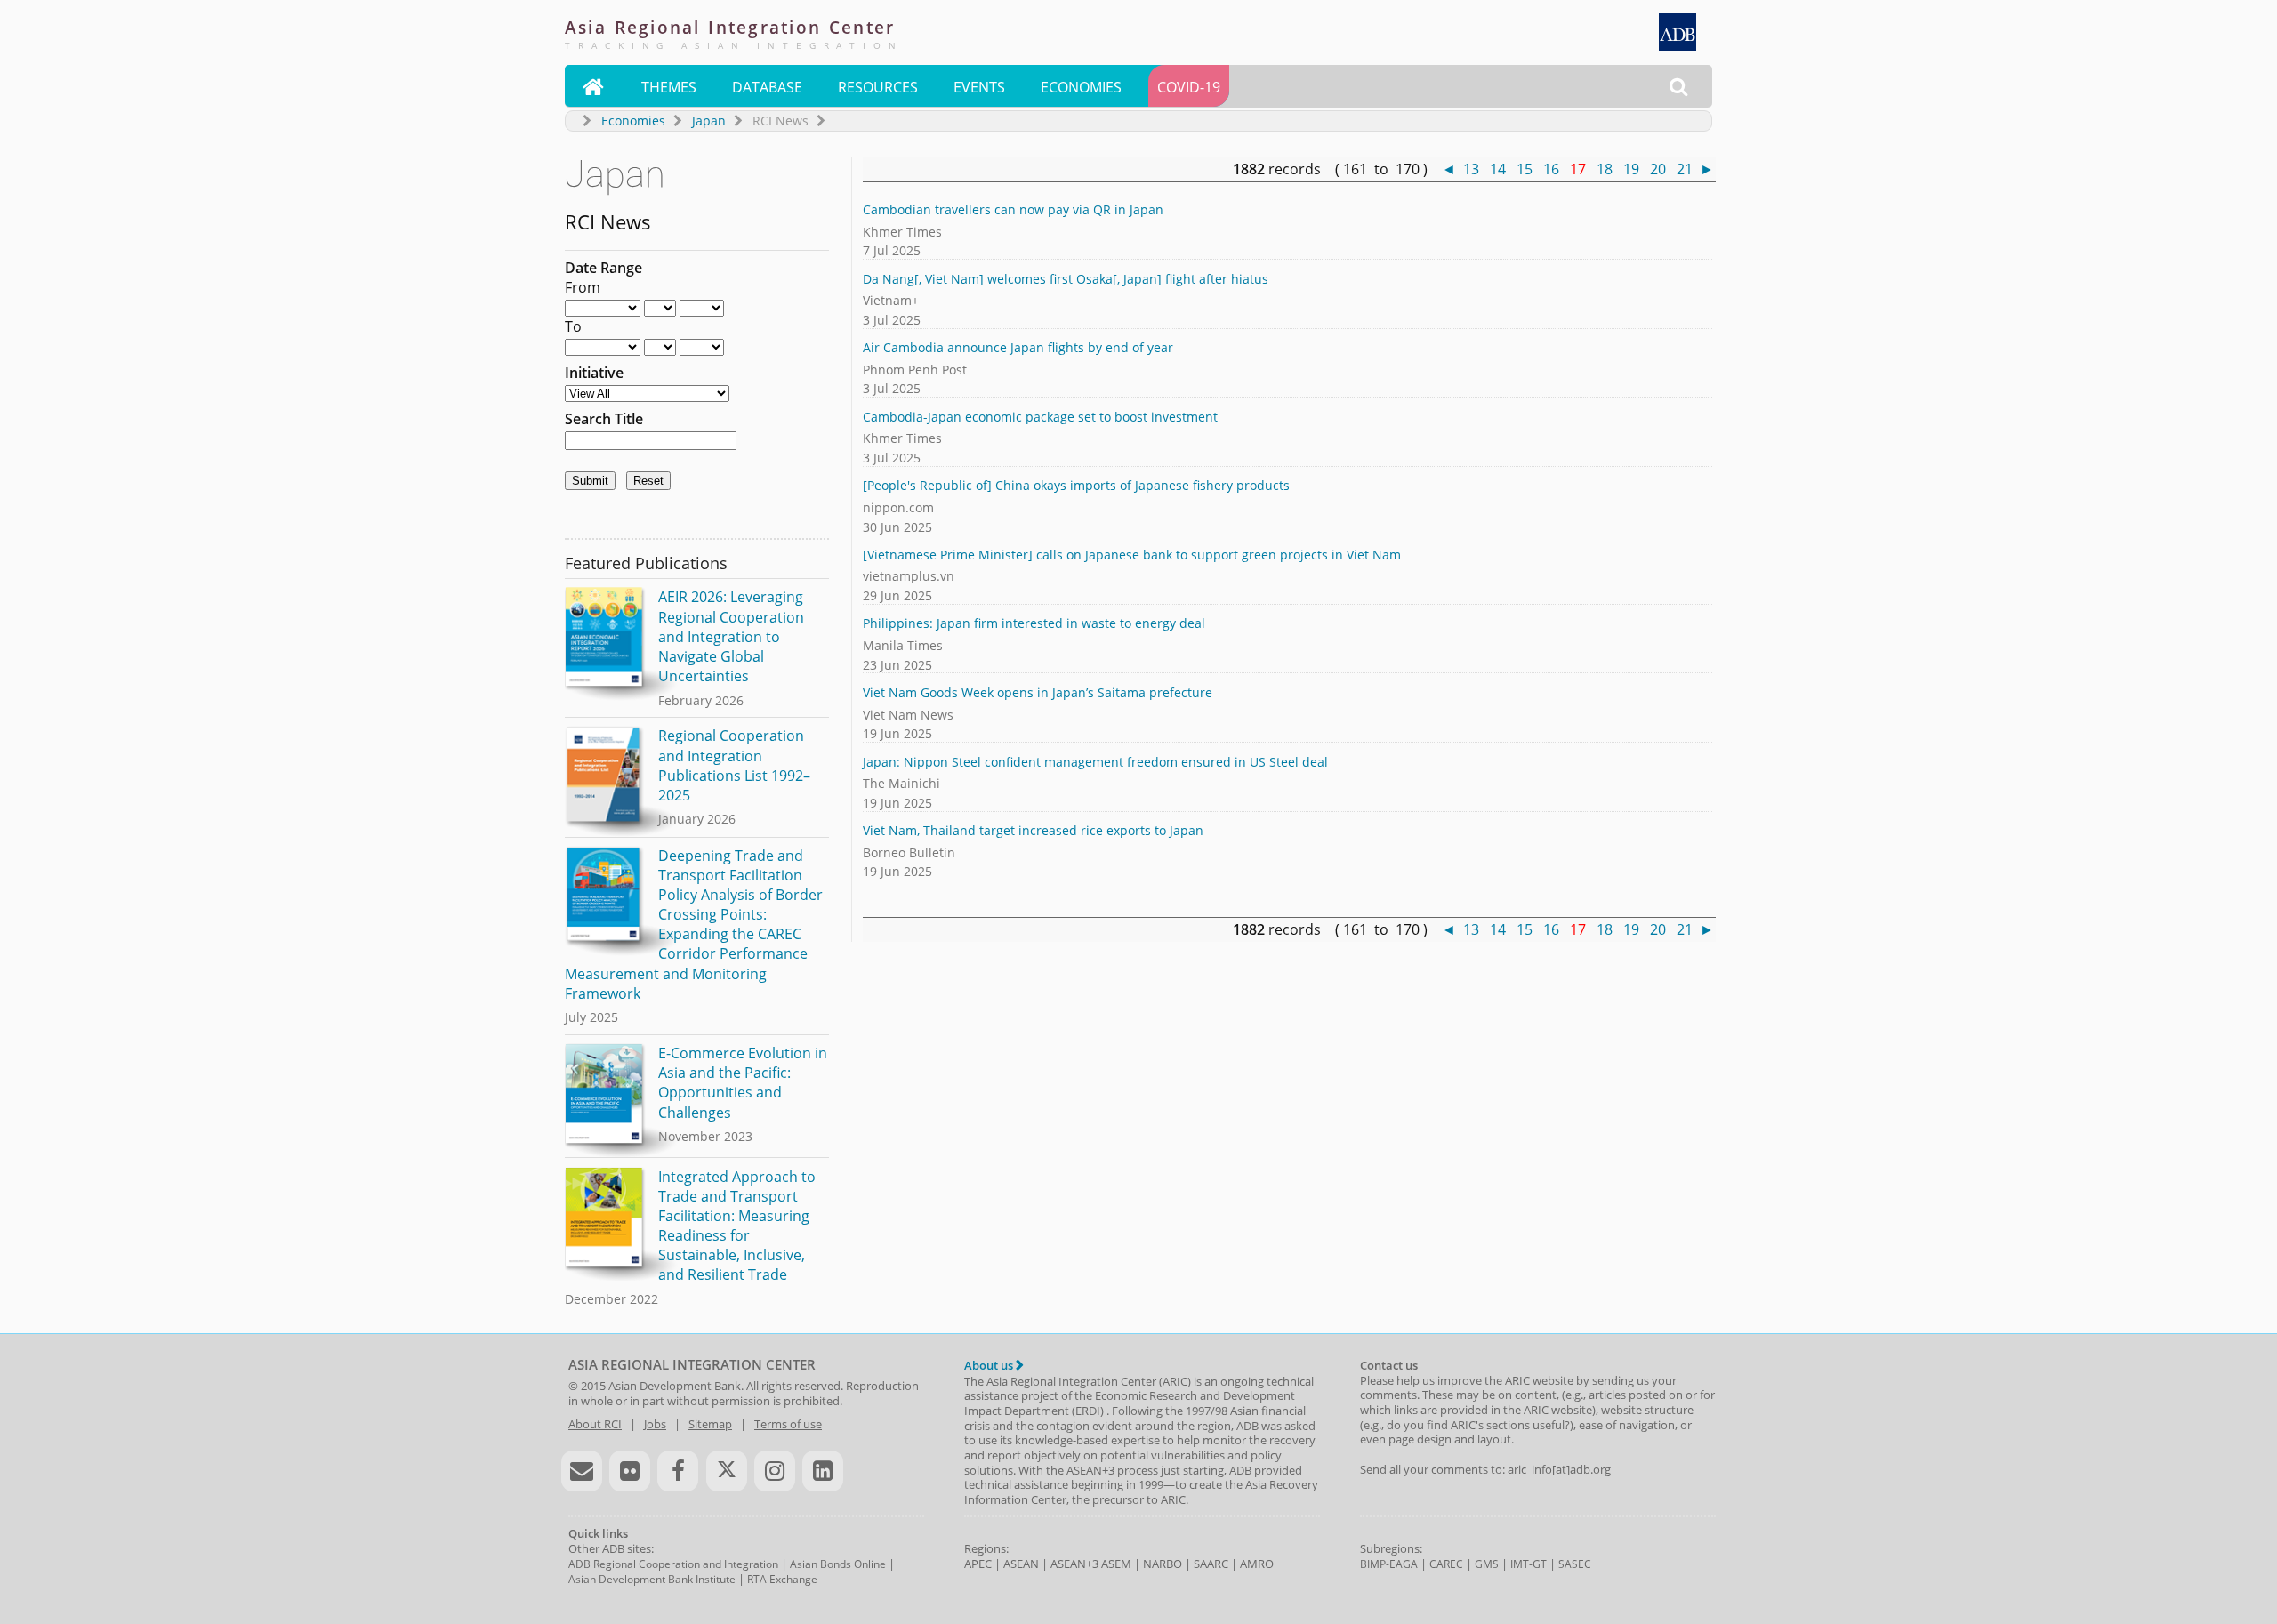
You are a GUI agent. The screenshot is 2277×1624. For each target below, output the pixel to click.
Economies (1081, 87)
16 (1551, 169)
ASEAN (1021, 1564)
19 (1631, 169)
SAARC (1211, 1564)
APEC (978, 1564)
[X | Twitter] (727, 1471)
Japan (709, 121)
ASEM (1116, 1564)
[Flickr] (630, 1471)
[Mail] (582, 1471)
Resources (878, 87)
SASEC (1575, 1564)
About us (990, 1365)
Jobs (655, 1424)
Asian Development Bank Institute (652, 1579)
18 (1605, 169)
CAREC (1446, 1564)
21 (1685, 169)
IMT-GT (1529, 1564)
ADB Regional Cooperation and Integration (673, 1564)
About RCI (595, 1424)
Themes (669, 87)
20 (1658, 169)
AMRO (1257, 1564)
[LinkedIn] (823, 1471)
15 (1525, 169)
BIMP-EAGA (1389, 1564)
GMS (1487, 1564)
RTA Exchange (782, 1579)
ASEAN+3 (1074, 1564)
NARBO (1163, 1564)
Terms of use (788, 1424)
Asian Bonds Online (838, 1564)
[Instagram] (775, 1471)
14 (1498, 169)
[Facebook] (678, 1471)
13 (1471, 169)
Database (767, 87)
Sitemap (710, 1424)
